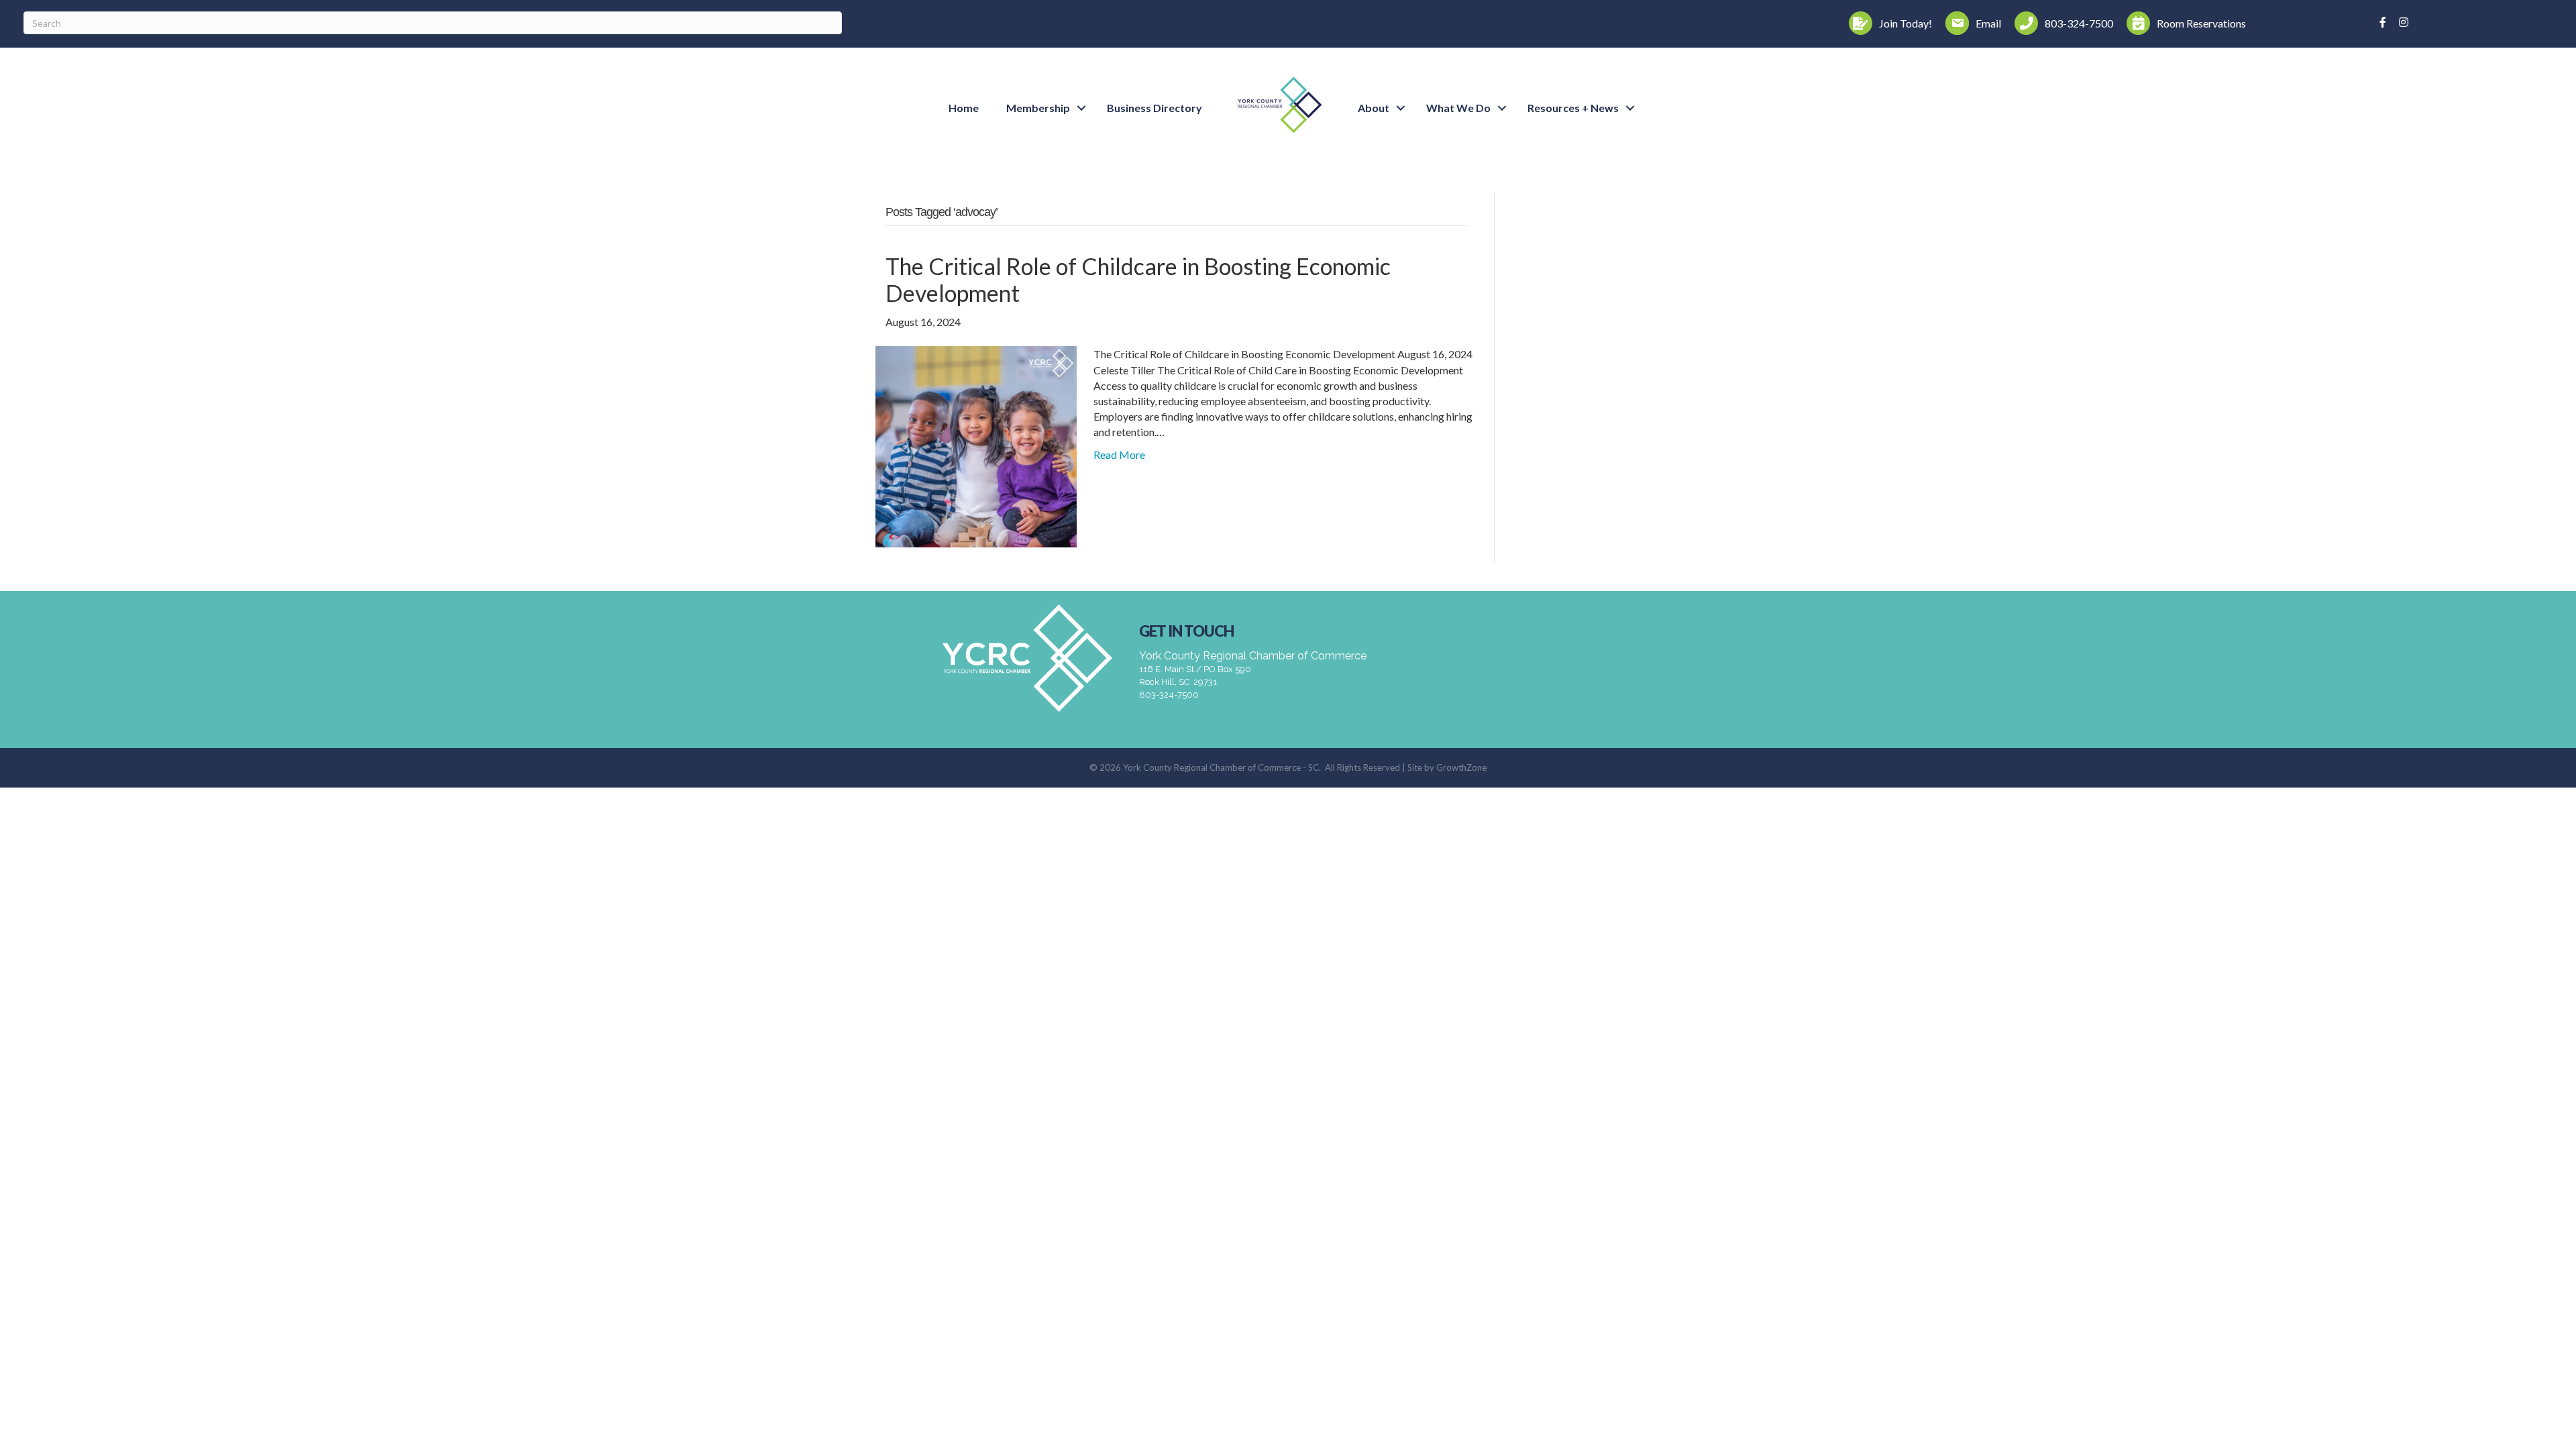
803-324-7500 (1169, 695)
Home (964, 108)
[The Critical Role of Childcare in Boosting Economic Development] (976, 445)
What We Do (1458, 108)
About (1374, 108)
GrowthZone (1461, 767)
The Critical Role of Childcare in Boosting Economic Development (1138, 280)
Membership (1038, 108)
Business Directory (1155, 108)
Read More (1119, 454)
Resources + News (1573, 108)
